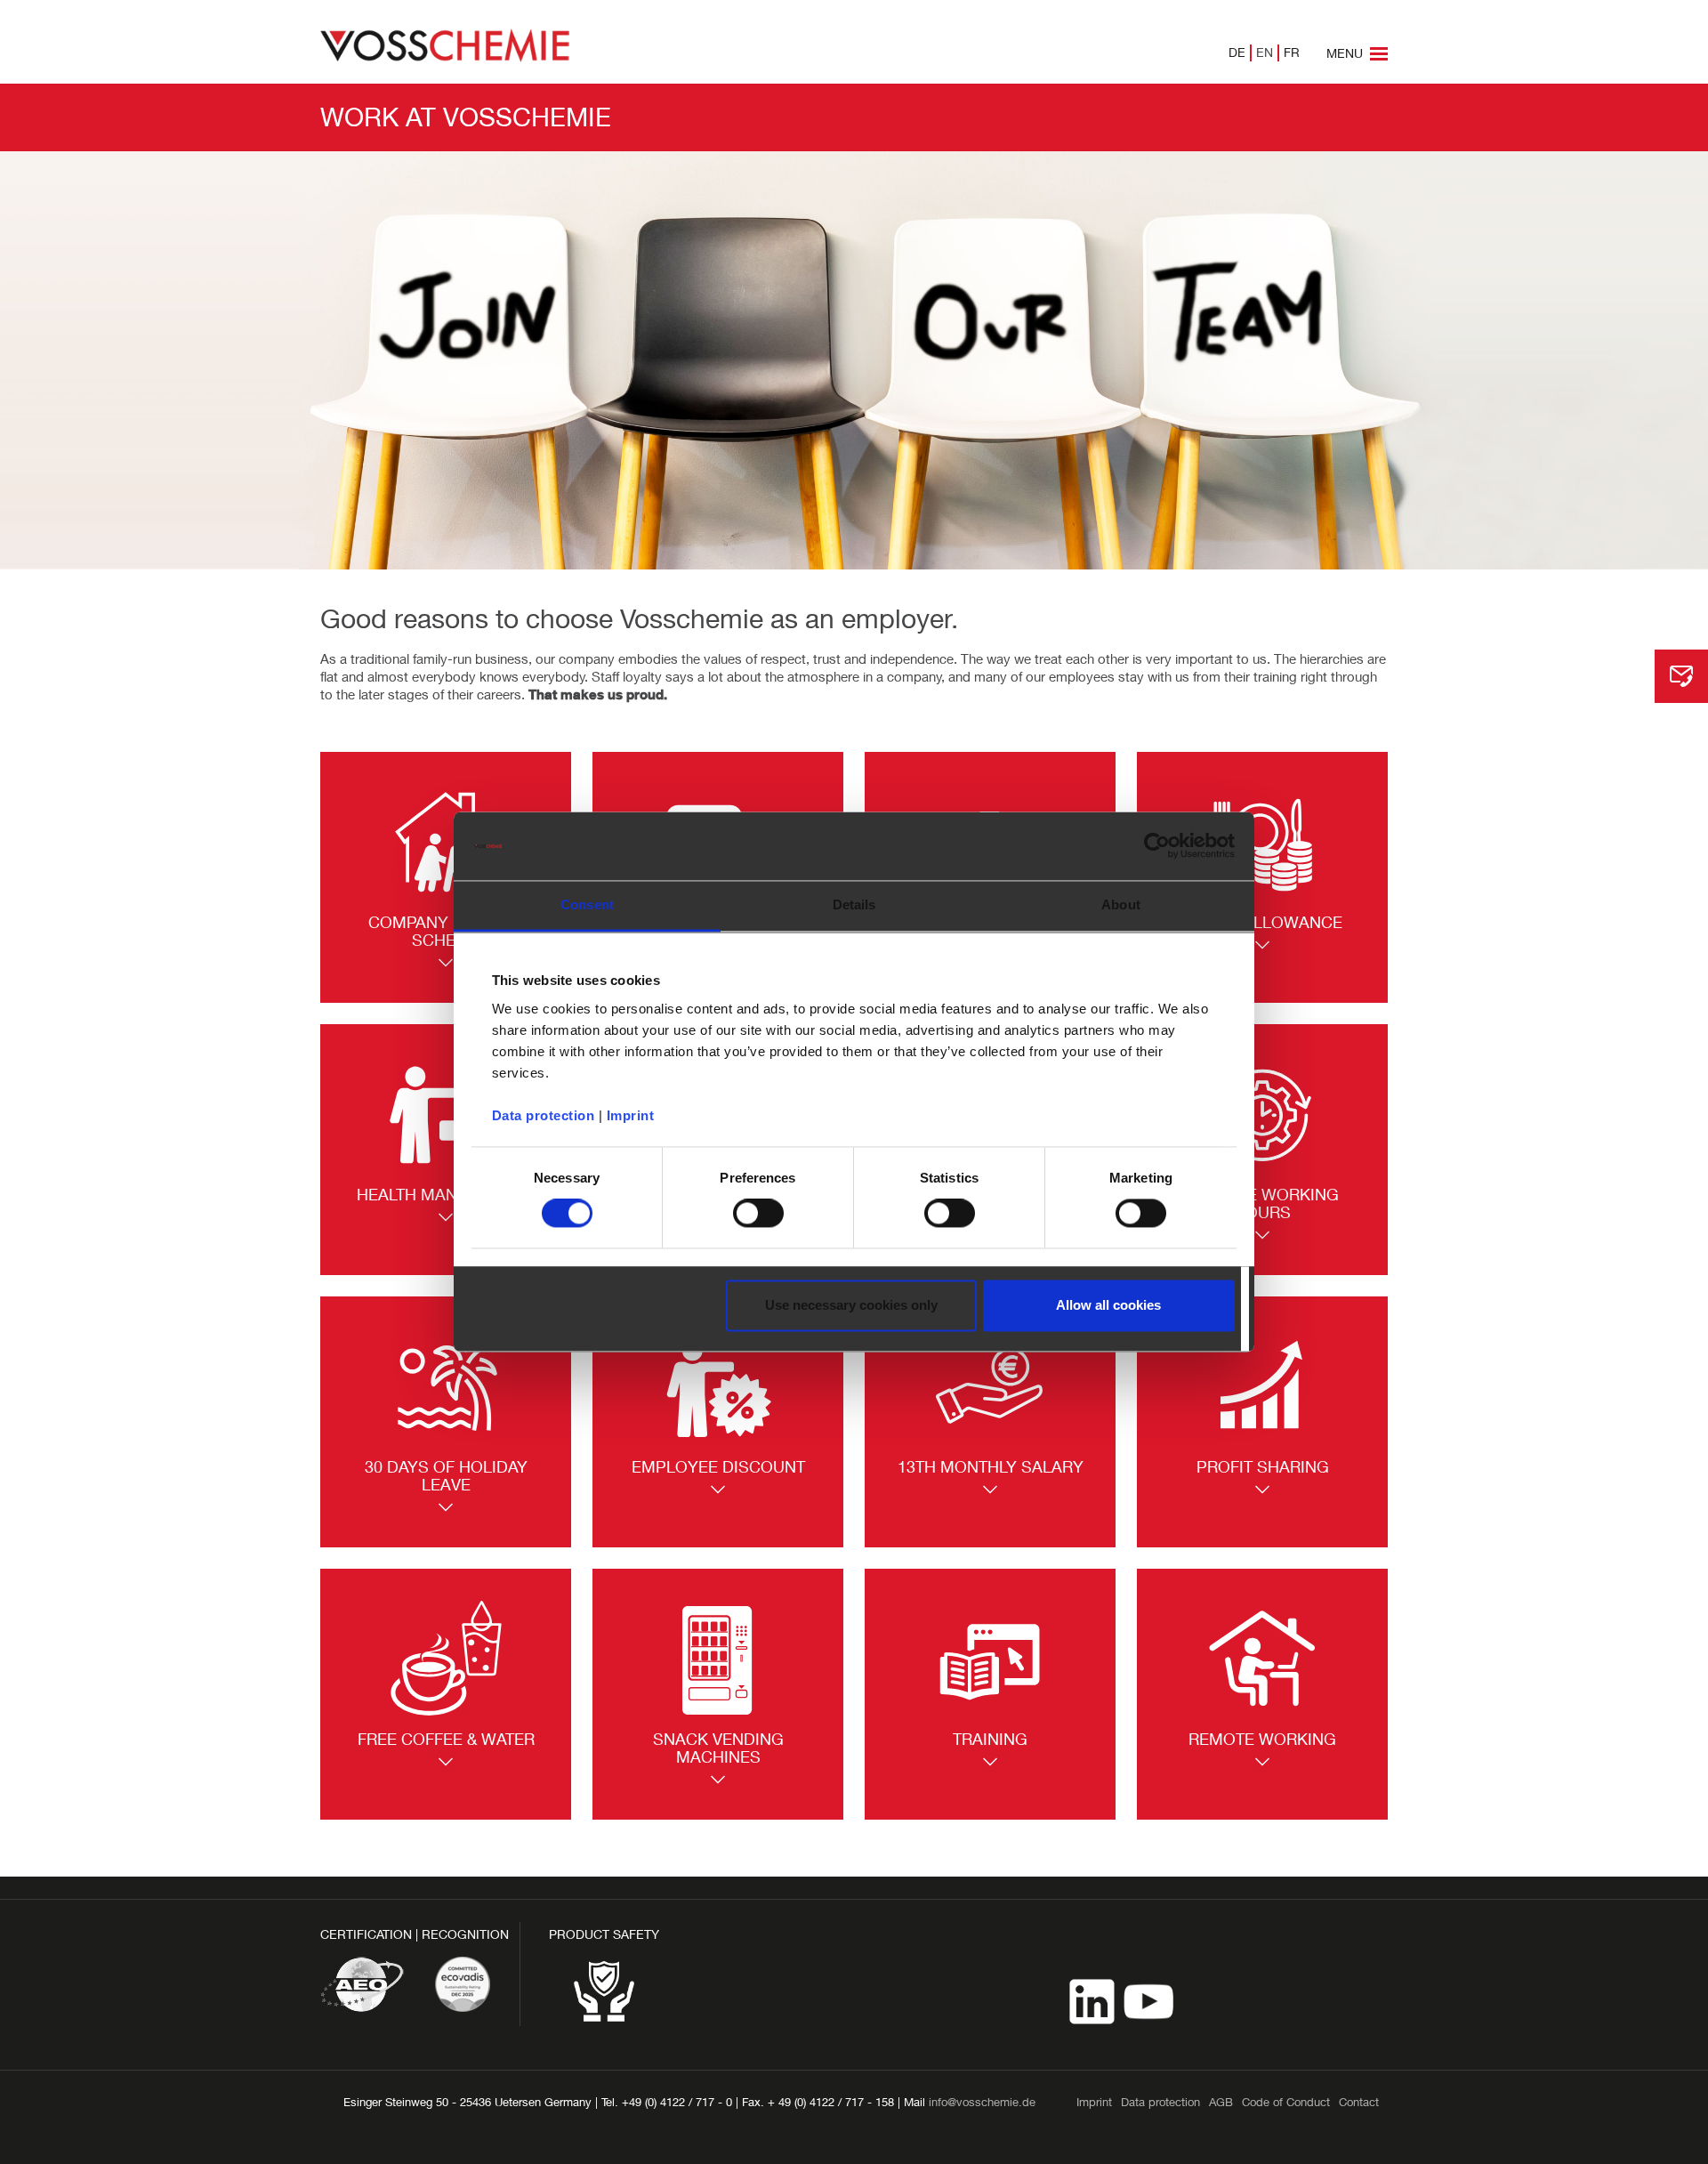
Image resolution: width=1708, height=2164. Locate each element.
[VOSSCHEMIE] (445, 44)
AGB (1221, 2102)
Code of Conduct (1286, 2102)
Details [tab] (854, 904)
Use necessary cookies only (851, 1305)
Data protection (544, 1115)
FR (1292, 52)
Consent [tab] (587, 904)
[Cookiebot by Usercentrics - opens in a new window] (1157, 846)
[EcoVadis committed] (463, 1984)
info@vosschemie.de (982, 2102)
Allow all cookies (1108, 1305)
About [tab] (1121, 904)
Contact (1359, 2102)
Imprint (631, 1115)
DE (1237, 52)
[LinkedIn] (1094, 2000)
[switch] (758, 1214)
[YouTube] (1148, 2000)
